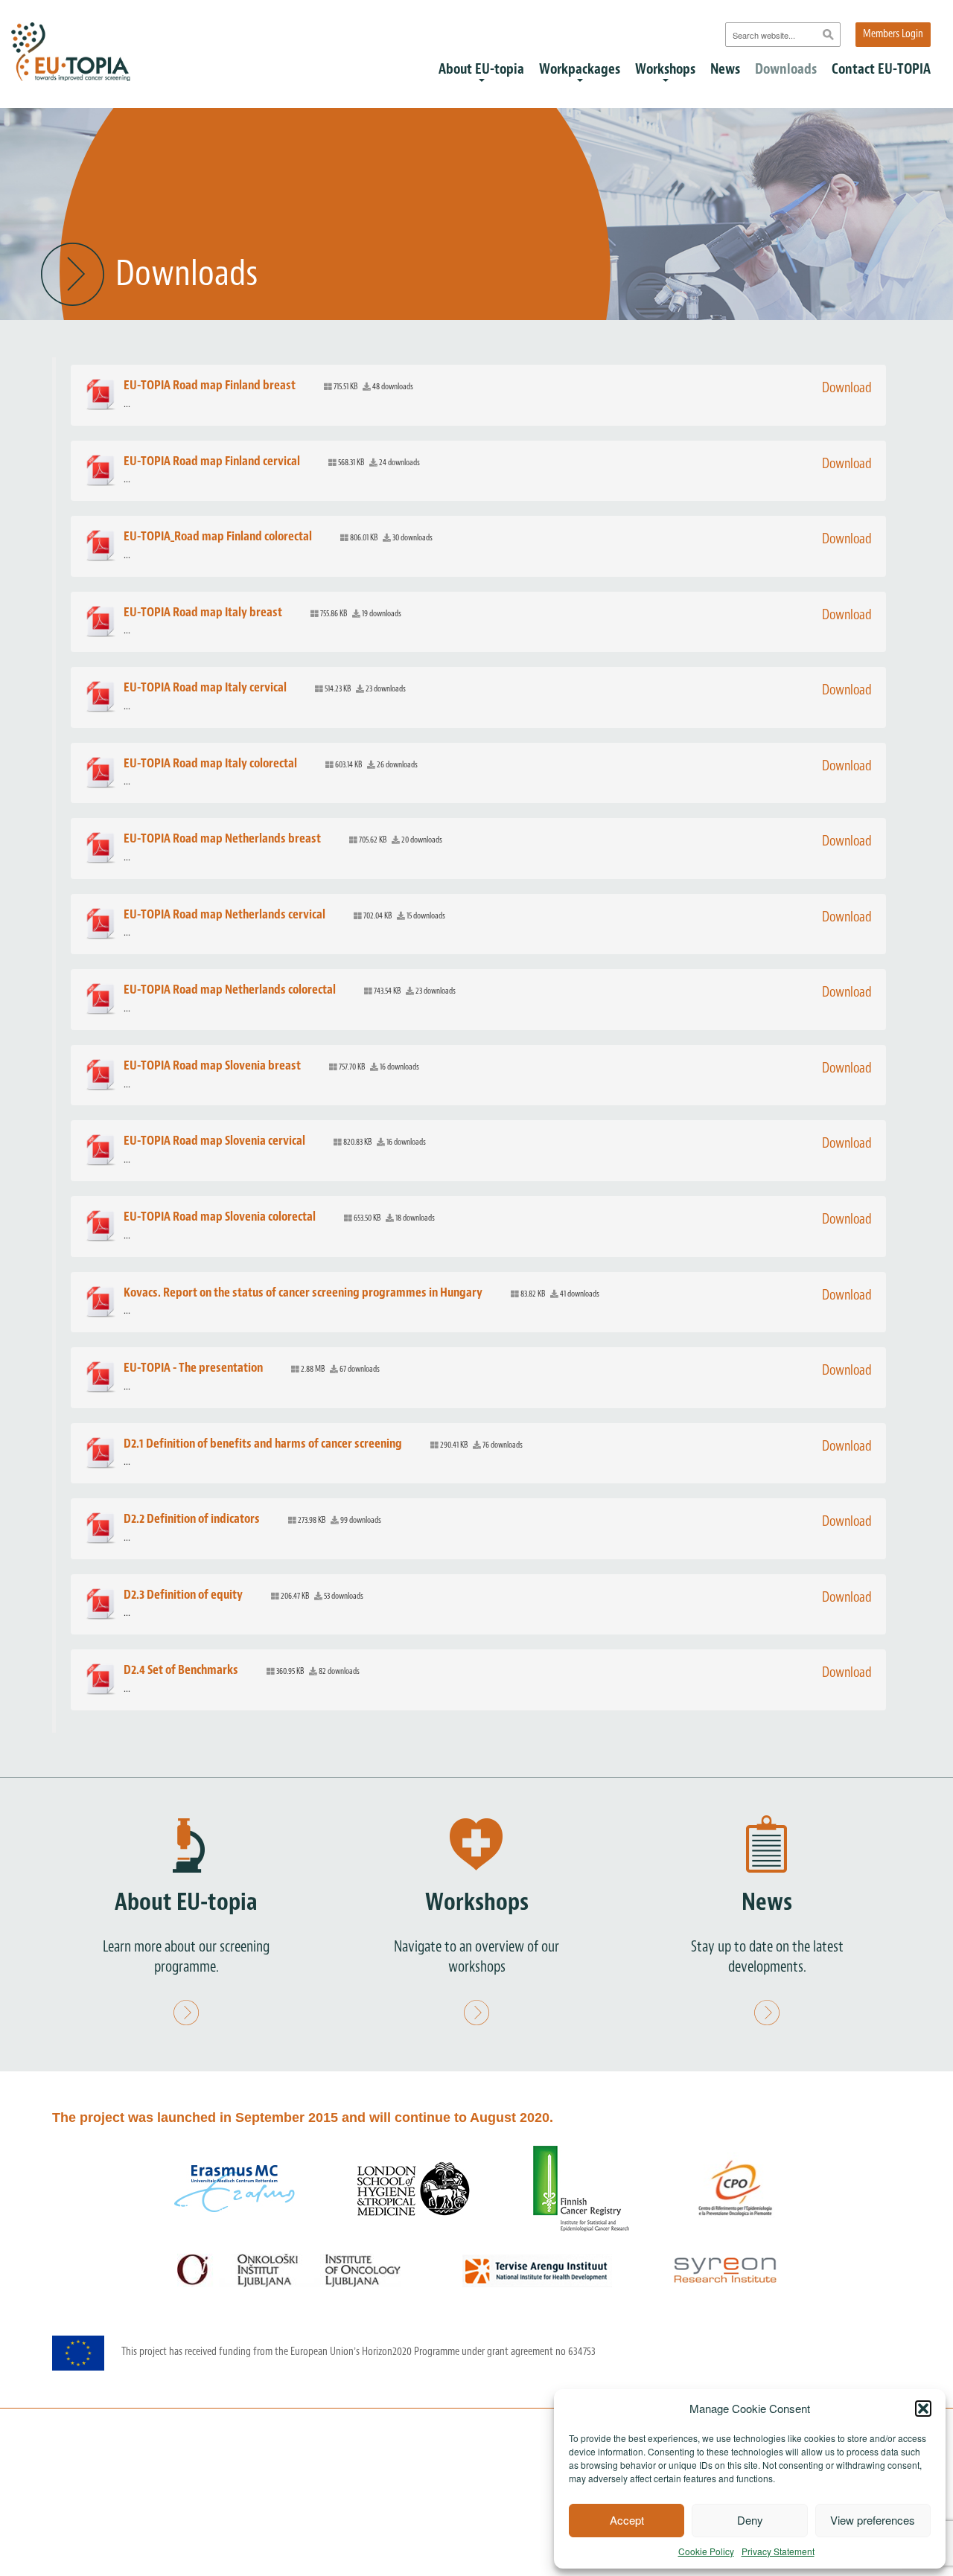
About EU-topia (481, 70)
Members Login (893, 34)
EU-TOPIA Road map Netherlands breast (222, 838)
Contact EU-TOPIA (881, 69)
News (725, 69)
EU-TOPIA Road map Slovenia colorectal (220, 1216)
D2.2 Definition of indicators (192, 1518)
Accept (627, 2520)
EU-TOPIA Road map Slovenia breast (212, 1065)
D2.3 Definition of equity (183, 1594)
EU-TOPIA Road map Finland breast (210, 385)
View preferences (873, 2520)
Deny (750, 2520)
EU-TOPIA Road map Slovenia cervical (214, 1140)
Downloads (786, 69)
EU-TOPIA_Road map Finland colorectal (218, 536)
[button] (923, 2409)
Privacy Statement (778, 2551)
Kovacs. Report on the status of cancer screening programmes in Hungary (303, 1292)
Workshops (665, 70)
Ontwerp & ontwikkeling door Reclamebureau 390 (785, 2505)
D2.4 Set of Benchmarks (181, 1669)
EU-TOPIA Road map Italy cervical (205, 687)
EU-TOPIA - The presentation (193, 1367)
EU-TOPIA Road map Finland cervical (212, 461)
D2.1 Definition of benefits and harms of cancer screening (263, 1443)
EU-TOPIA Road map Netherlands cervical (224, 914)
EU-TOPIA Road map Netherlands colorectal (230, 989)
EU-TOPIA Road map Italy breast (203, 612)
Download (847, 388)
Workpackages (580, 70)
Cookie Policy (706, 2551)
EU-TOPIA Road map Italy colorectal (210, 763)
